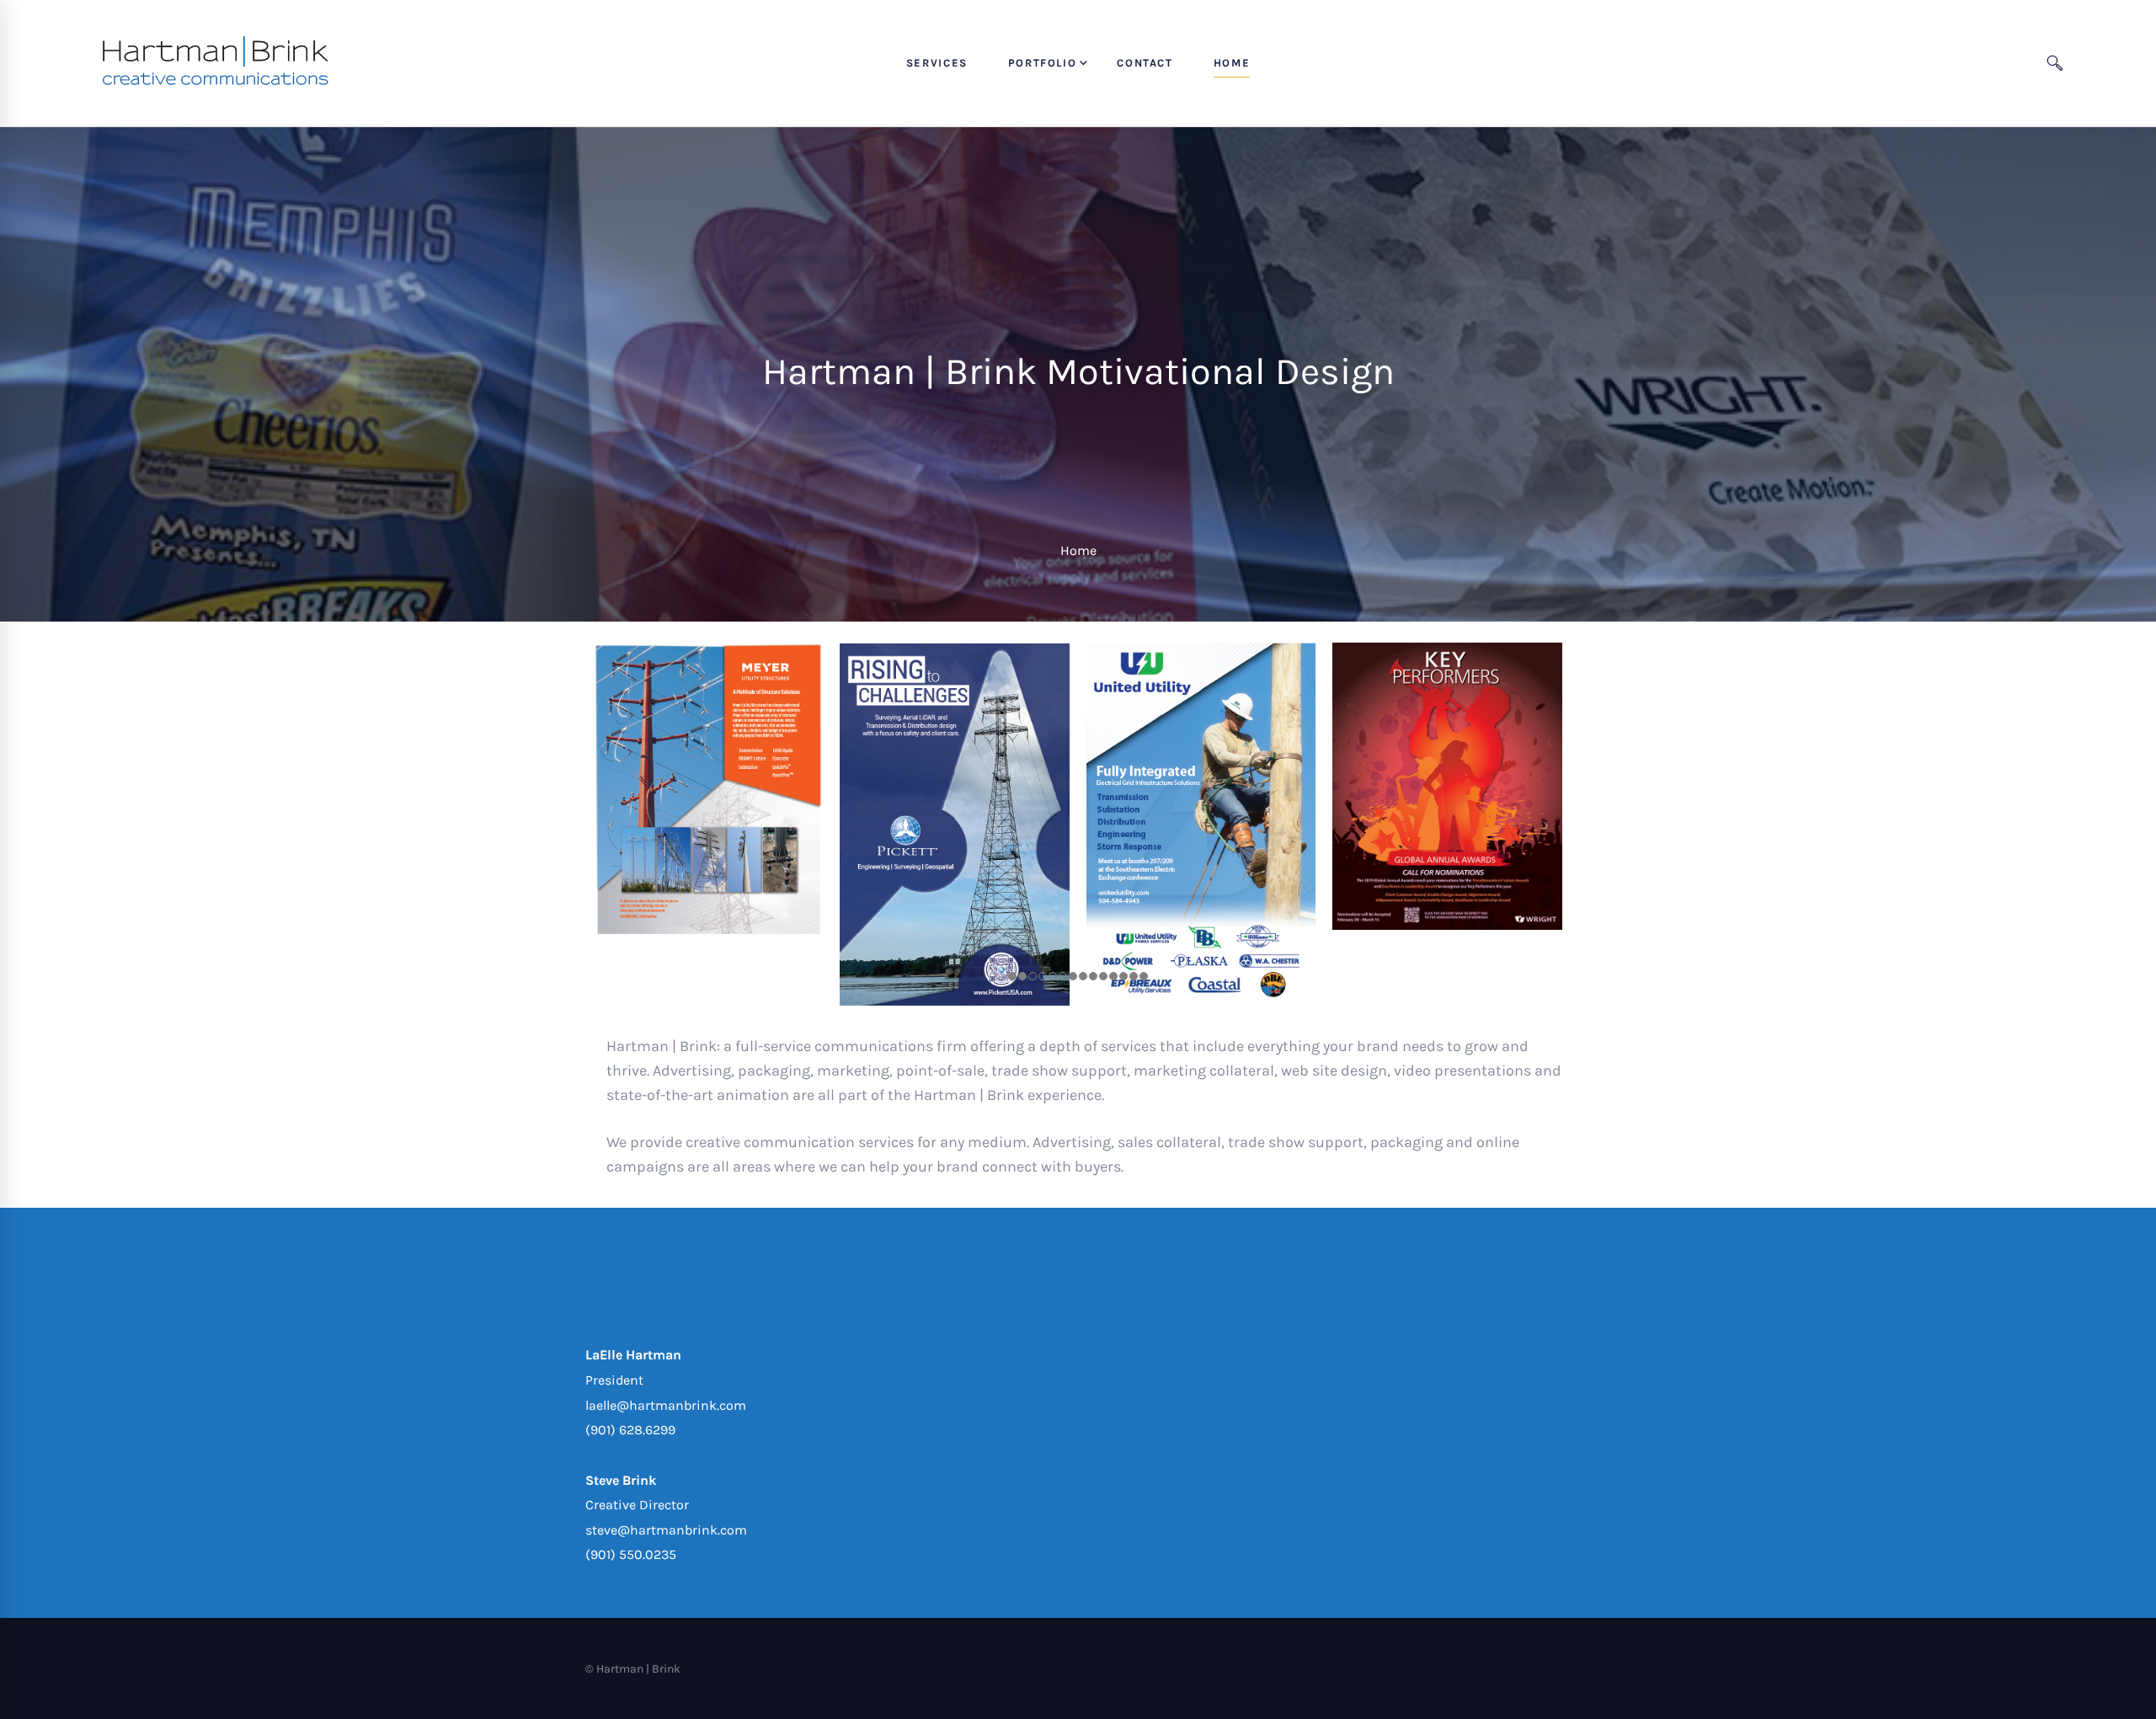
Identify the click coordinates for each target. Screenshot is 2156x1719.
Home (1078, 550)
